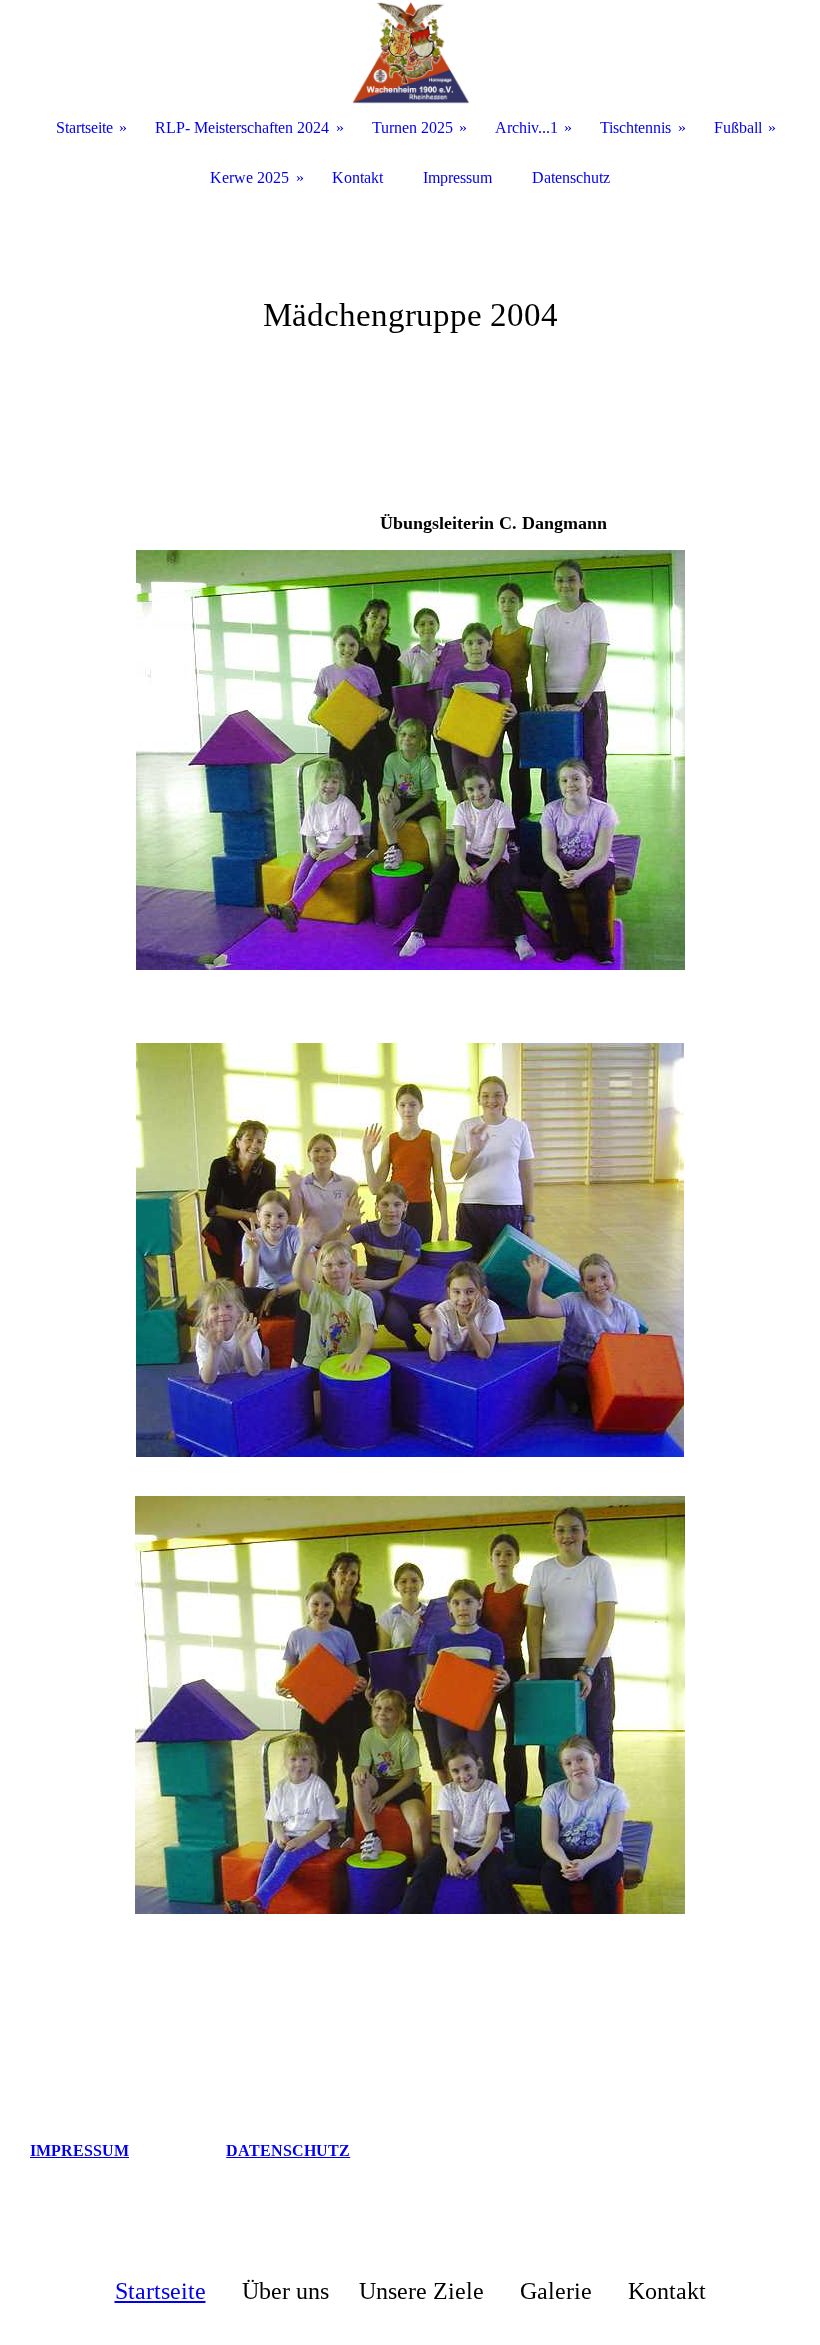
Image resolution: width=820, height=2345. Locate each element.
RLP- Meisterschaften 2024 (242, 127)
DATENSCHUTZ (288, 2150)
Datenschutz (571, 177)
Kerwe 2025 (249, 177)
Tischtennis (635, 127)
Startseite (160, 2291)
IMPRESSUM (79, 2150)
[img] (410, 52)
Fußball (738, 127)
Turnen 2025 (412, 127)
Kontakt (357, 177)
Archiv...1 (526, 127)
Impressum (457, 177)
